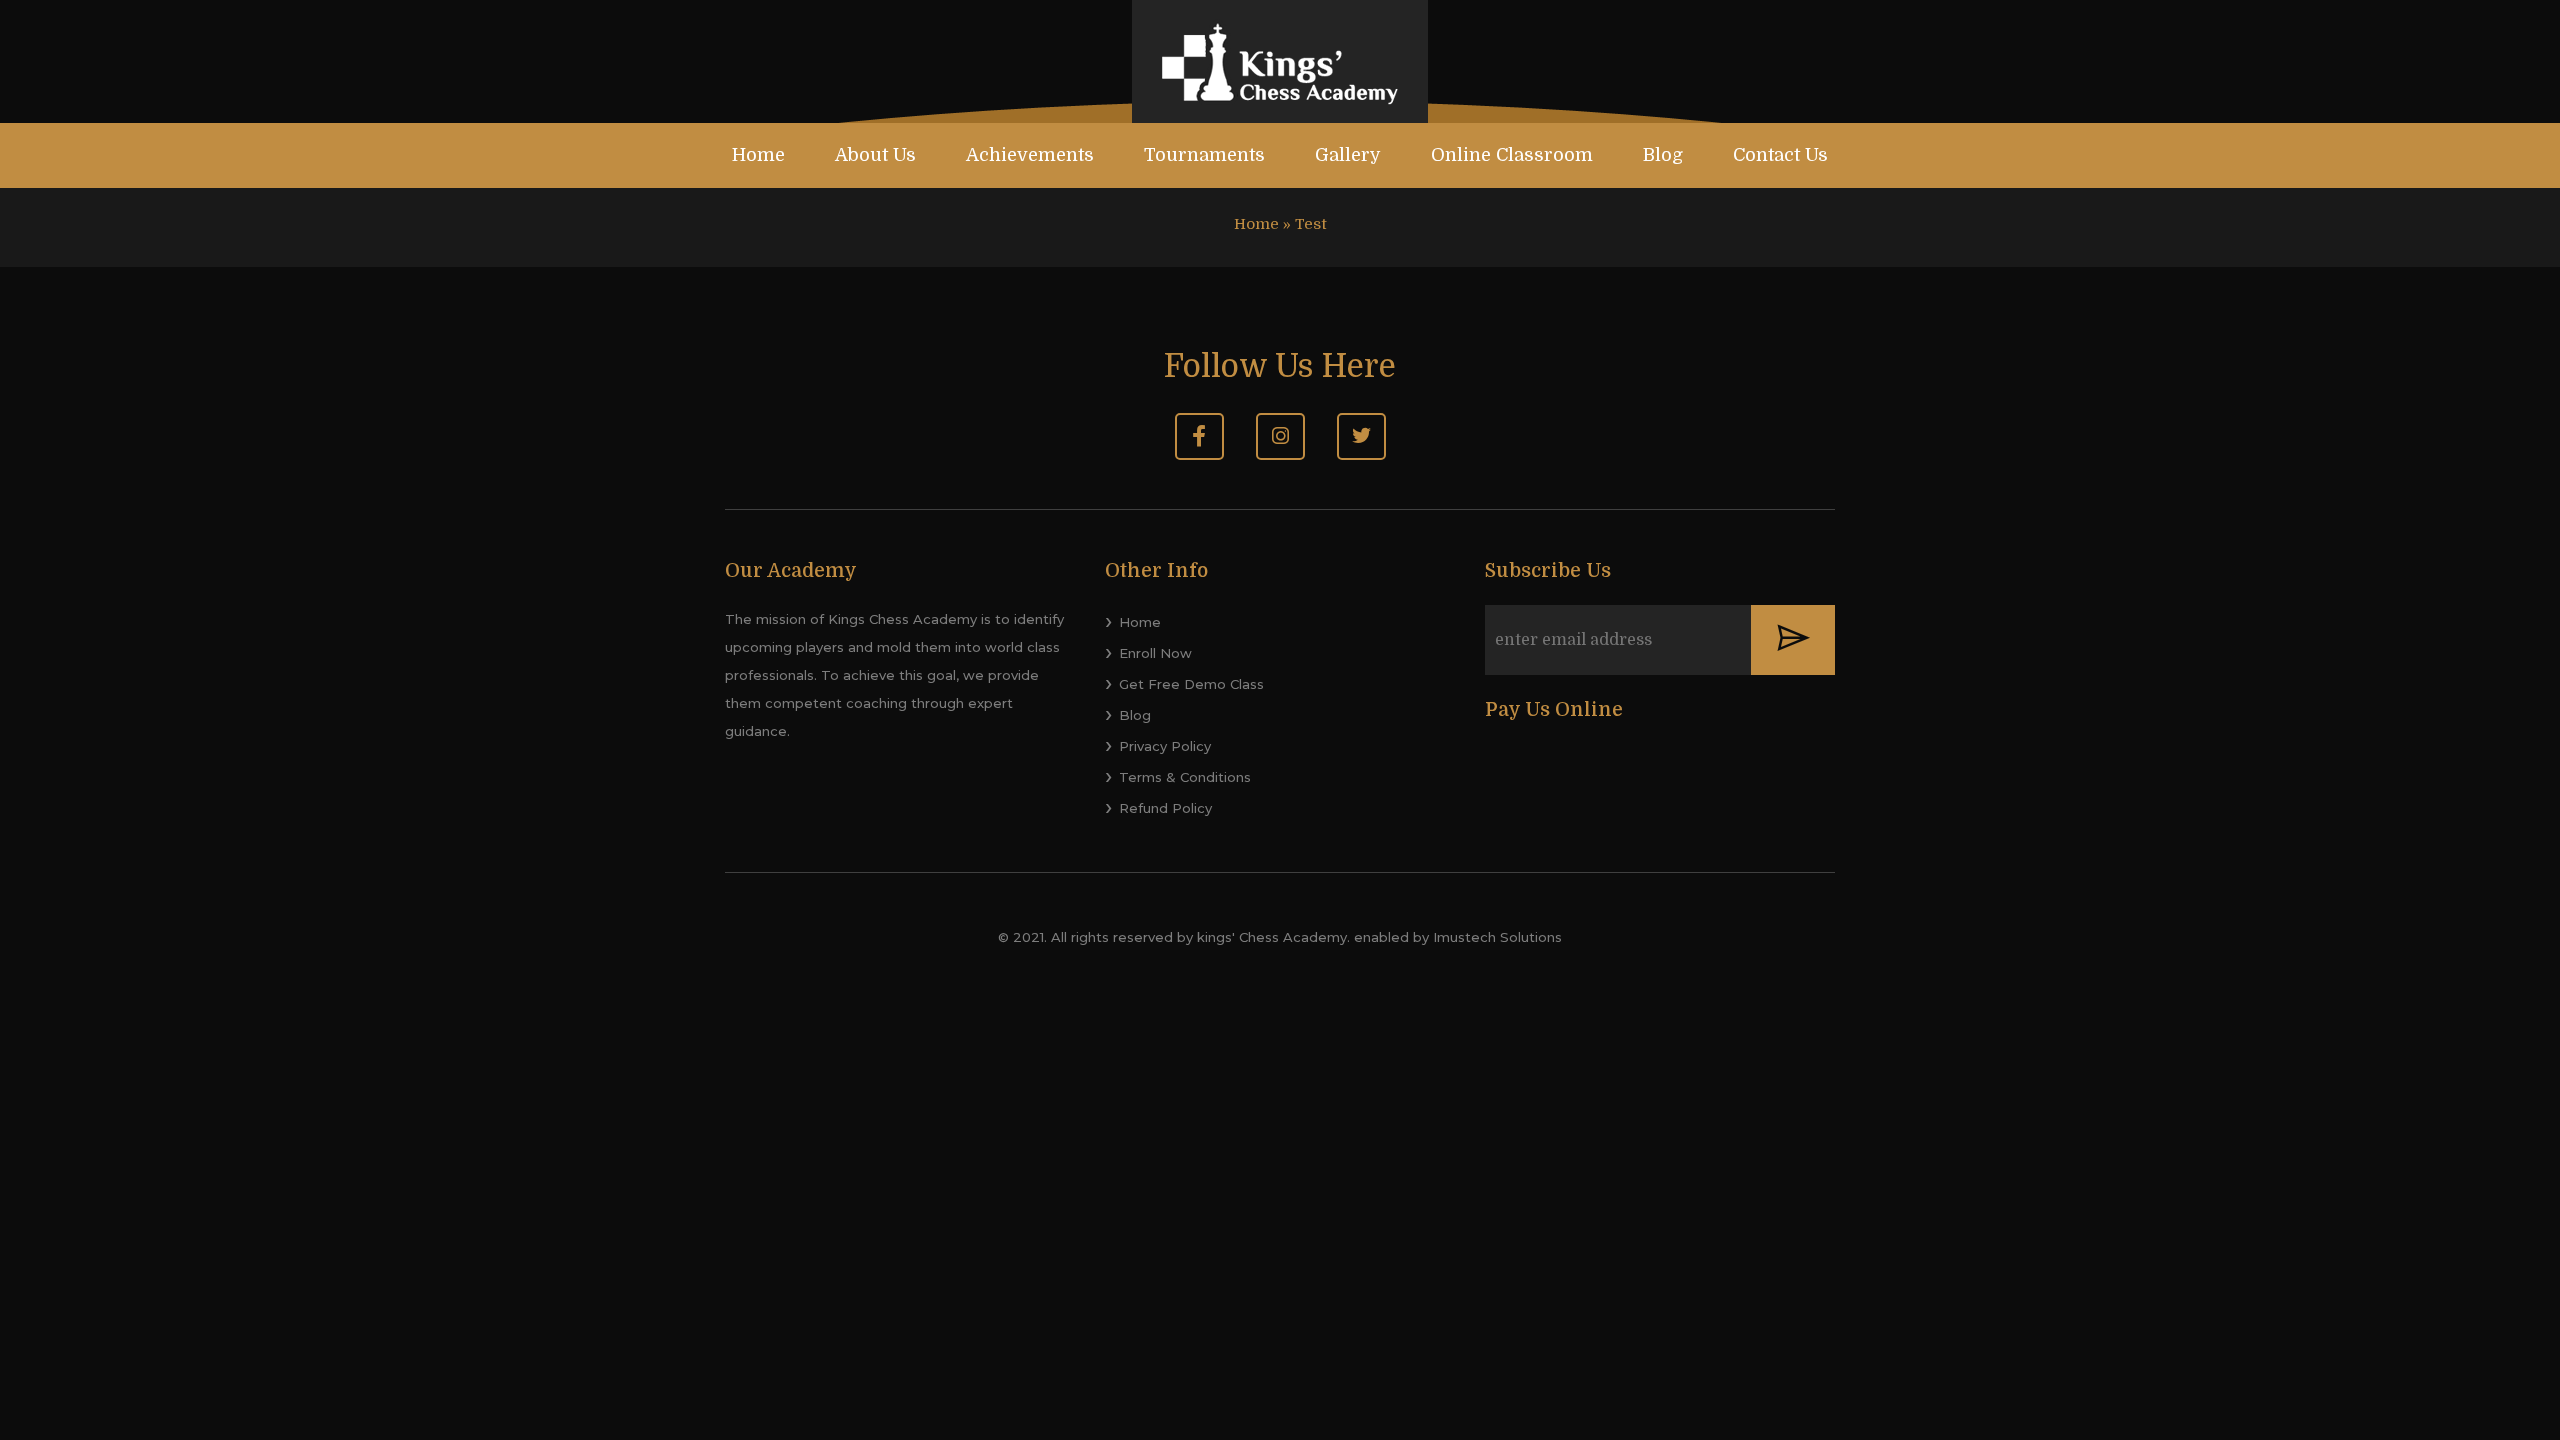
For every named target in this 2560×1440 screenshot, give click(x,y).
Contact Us (1780, 155)
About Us (875, 155)
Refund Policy (1165, 808)
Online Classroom (1512, 155)
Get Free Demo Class (1191, 684)
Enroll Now (1155, 653)
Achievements (1030, 155)
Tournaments (1204, 155)
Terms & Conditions (1185, 777)
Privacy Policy (1165, 746)
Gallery (1348, 155)
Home (758, 155)
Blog (1663, 155)
